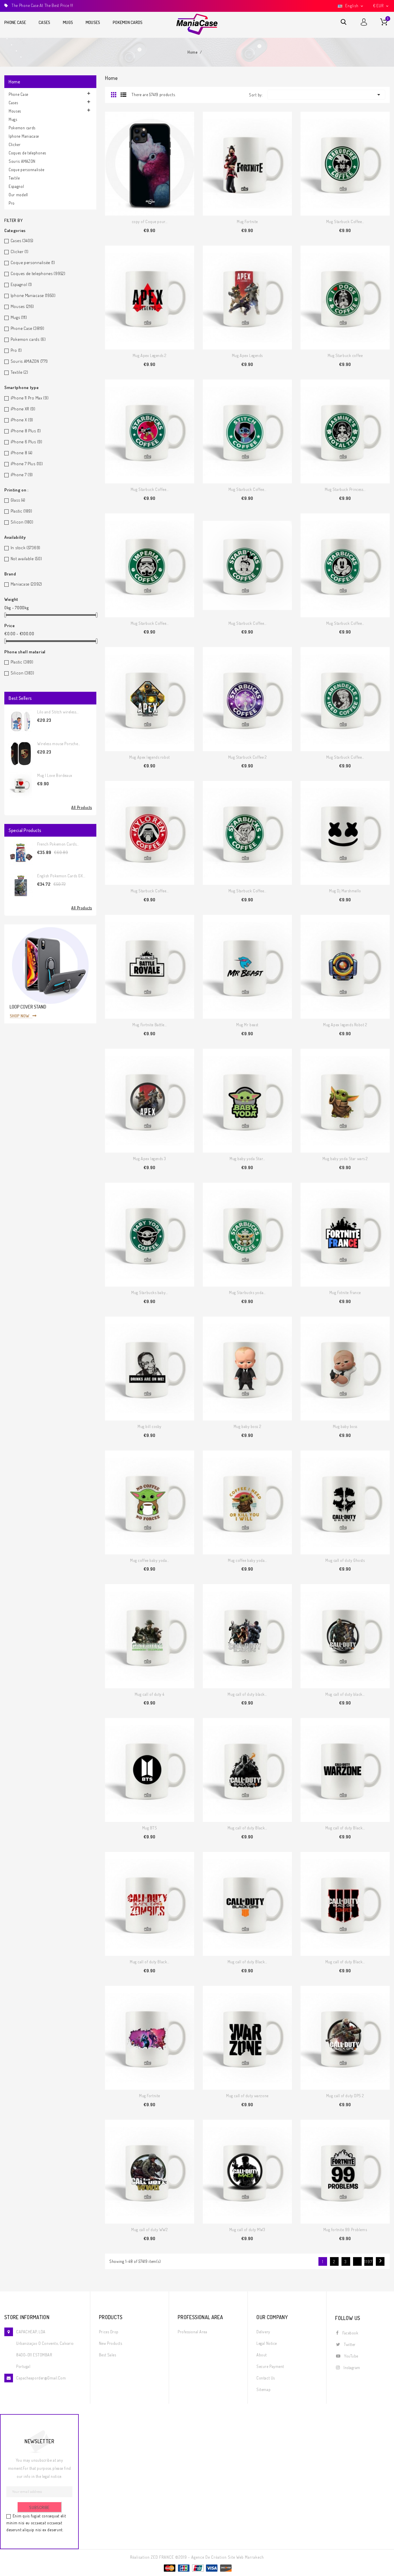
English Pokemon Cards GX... (61, 876)
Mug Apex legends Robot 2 (345, 1025)
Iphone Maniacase (24, 136)
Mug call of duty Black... (247, 1828)
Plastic (21, 511)
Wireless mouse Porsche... (59, 744)
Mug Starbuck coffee (345, 355)
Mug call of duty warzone (247, 2096)
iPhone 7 (22, 475)
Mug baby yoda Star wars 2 (345, 1159)
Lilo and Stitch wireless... (58, 712)
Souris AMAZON (22, 161)
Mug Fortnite (247, 221)
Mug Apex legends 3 (150, 1159)
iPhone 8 (22, 453)
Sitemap (263, 2389)
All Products (82, 807)
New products (111, 2343)
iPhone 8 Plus (26, 431)
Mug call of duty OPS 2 (345, 2096)
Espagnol (16, 186)
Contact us (266, 2378)
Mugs (68, 22)
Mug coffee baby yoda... (150, 1560)
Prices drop (109, 2332)
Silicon (22, 522)
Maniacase (26, 584)
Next (380, 2261)
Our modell (18, 195)
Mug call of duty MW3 (247, 2230)
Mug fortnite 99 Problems (345, 2230)
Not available (26, 559)
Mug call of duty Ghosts (345, 1560)
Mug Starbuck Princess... (345, 489)
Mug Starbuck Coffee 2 (247, 757)
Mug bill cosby (150, 1426)
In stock (26, 548)
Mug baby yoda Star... (247, 1159)
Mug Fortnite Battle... (149, 1025)
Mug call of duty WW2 (149, 2230)
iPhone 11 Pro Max (30, 398)
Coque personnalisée (26, 170)
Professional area (193, 2332)
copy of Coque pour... (150, 221)
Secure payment (270, 2366)
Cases (44, 22)
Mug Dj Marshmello (345, 891)
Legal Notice (267, 2343)
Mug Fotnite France (345, 1292)
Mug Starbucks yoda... (247, 1292)
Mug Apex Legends (247, 355)
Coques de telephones (27, 153)
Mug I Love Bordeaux (55, 775)
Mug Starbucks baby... (150, 1292)
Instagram (352, 2367)
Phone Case (15, 22)
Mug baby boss (345, 1426)
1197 (369, 2262)
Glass (18, 500)
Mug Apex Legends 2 (150, 355)
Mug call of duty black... (247, 1694)
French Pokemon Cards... (58, 844)
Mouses (93, 22)
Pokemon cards (128, 22)
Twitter (350, 2344)
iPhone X (22, 420)
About (262, 2355)
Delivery (263, 2332)
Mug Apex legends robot (149, 757)
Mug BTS (150, 1828)
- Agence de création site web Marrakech (226, 2557)
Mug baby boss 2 (247, 1426)
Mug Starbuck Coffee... (345, 221)
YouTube (351, 2356)
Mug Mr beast (247, 1025)
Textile (14, 178)
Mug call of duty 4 (150, 1694)
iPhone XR (23, 409)
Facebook (350, 2333)
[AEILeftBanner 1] (50, 973)
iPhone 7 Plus (27, 464)
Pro (12, 203)
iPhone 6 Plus (27, 442)
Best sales (108, 2355)
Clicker (15, 144)
